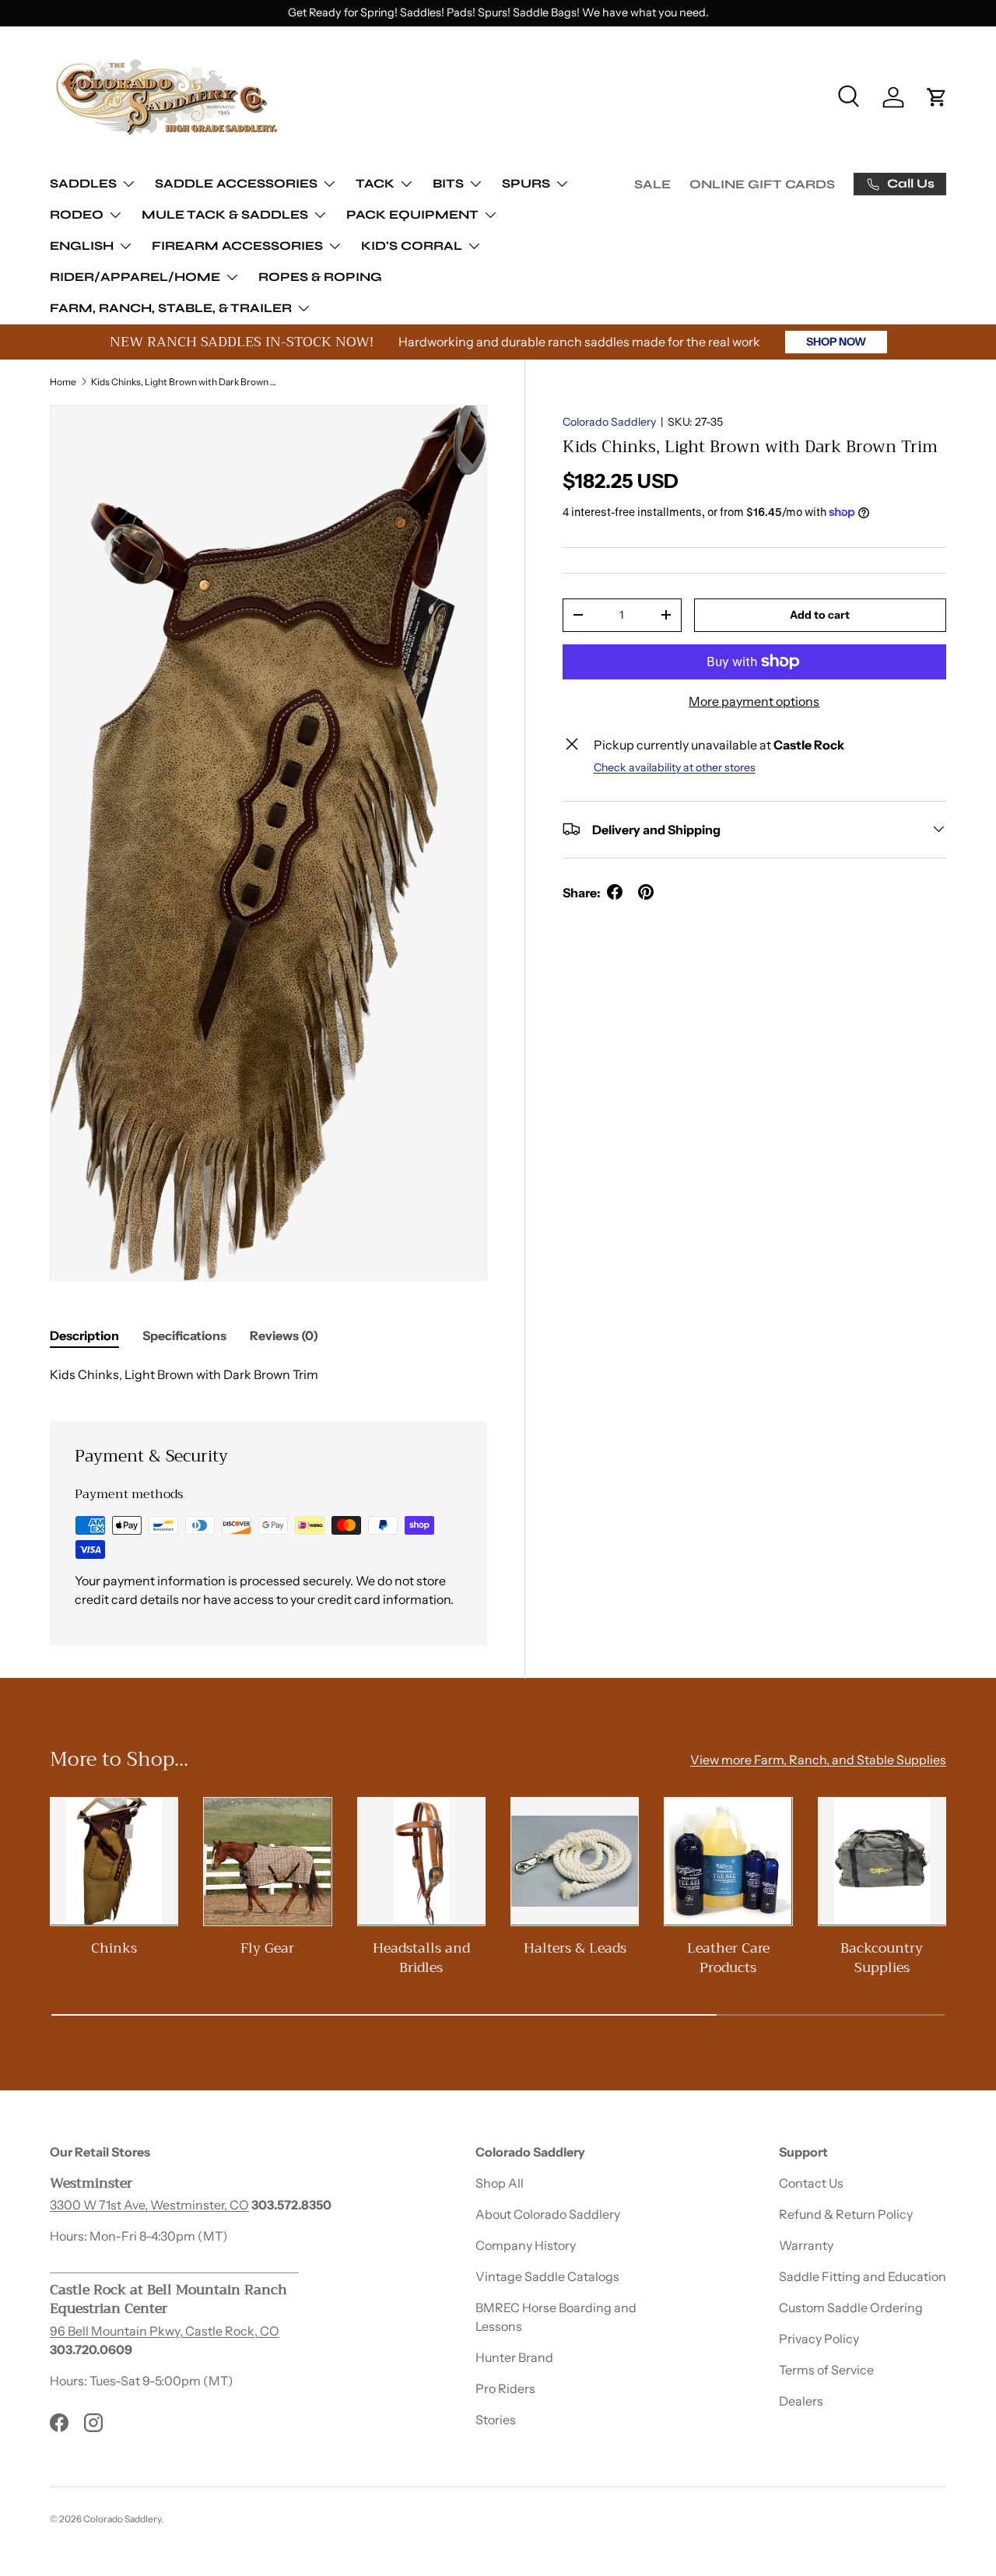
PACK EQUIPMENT (412, 214)
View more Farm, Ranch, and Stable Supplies (818, 1760)
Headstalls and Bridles (421, 1958)
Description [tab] (84, 1335)
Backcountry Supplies (882, 1958)
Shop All (500, 2183)
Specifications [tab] (184, 1335)
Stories (496, 2420)
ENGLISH (82, 246)
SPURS (526, 183)
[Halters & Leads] (575, 1861)
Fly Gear (267, 1948)
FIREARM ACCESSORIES (237, 246)
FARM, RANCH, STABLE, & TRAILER (171, 308)
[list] (268, 843)
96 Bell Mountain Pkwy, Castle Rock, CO (165, 2331)
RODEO (77, 214)
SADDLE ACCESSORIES (236, 183)
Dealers (801, 2401)
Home (63, 382)
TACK (375, 183)
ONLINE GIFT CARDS (762, 184)
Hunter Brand (514, 2357)
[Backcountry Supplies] (882, 1861)
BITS (448, 183)
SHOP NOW (836, 342)
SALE (652, 184)
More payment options (754, 700)
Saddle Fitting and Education (863, 2276)
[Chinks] (114, 1861)
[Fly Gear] (267, 1861)
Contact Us (811, 2183)
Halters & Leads (575, 1948)
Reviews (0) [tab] (284, 1335)
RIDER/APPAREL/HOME (135, 277)
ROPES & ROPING (320, 277)
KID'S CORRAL (412, 246)
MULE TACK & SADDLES (225, 214)
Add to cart (820, 614)
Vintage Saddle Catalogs (547, 2276)
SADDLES (83, 183)
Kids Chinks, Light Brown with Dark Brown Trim (184, 382)
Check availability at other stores (675, 767)
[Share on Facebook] (615, 892)
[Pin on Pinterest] (646, 892)
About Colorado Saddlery (548, 2214)
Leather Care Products (728, 1958)
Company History (526, 2245)
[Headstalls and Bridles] (421, 1861)
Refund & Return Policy (846, 2214)
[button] (937, 97)
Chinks (114, 1948)
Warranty (806, 2245)
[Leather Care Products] (728, 1861)
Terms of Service (826, 2370)
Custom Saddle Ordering (851, 2308)
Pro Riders (505, 2388)
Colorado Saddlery (609, 422)
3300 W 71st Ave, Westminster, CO (149, 2205)
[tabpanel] (268, 1374)
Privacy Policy (819, 2339)
